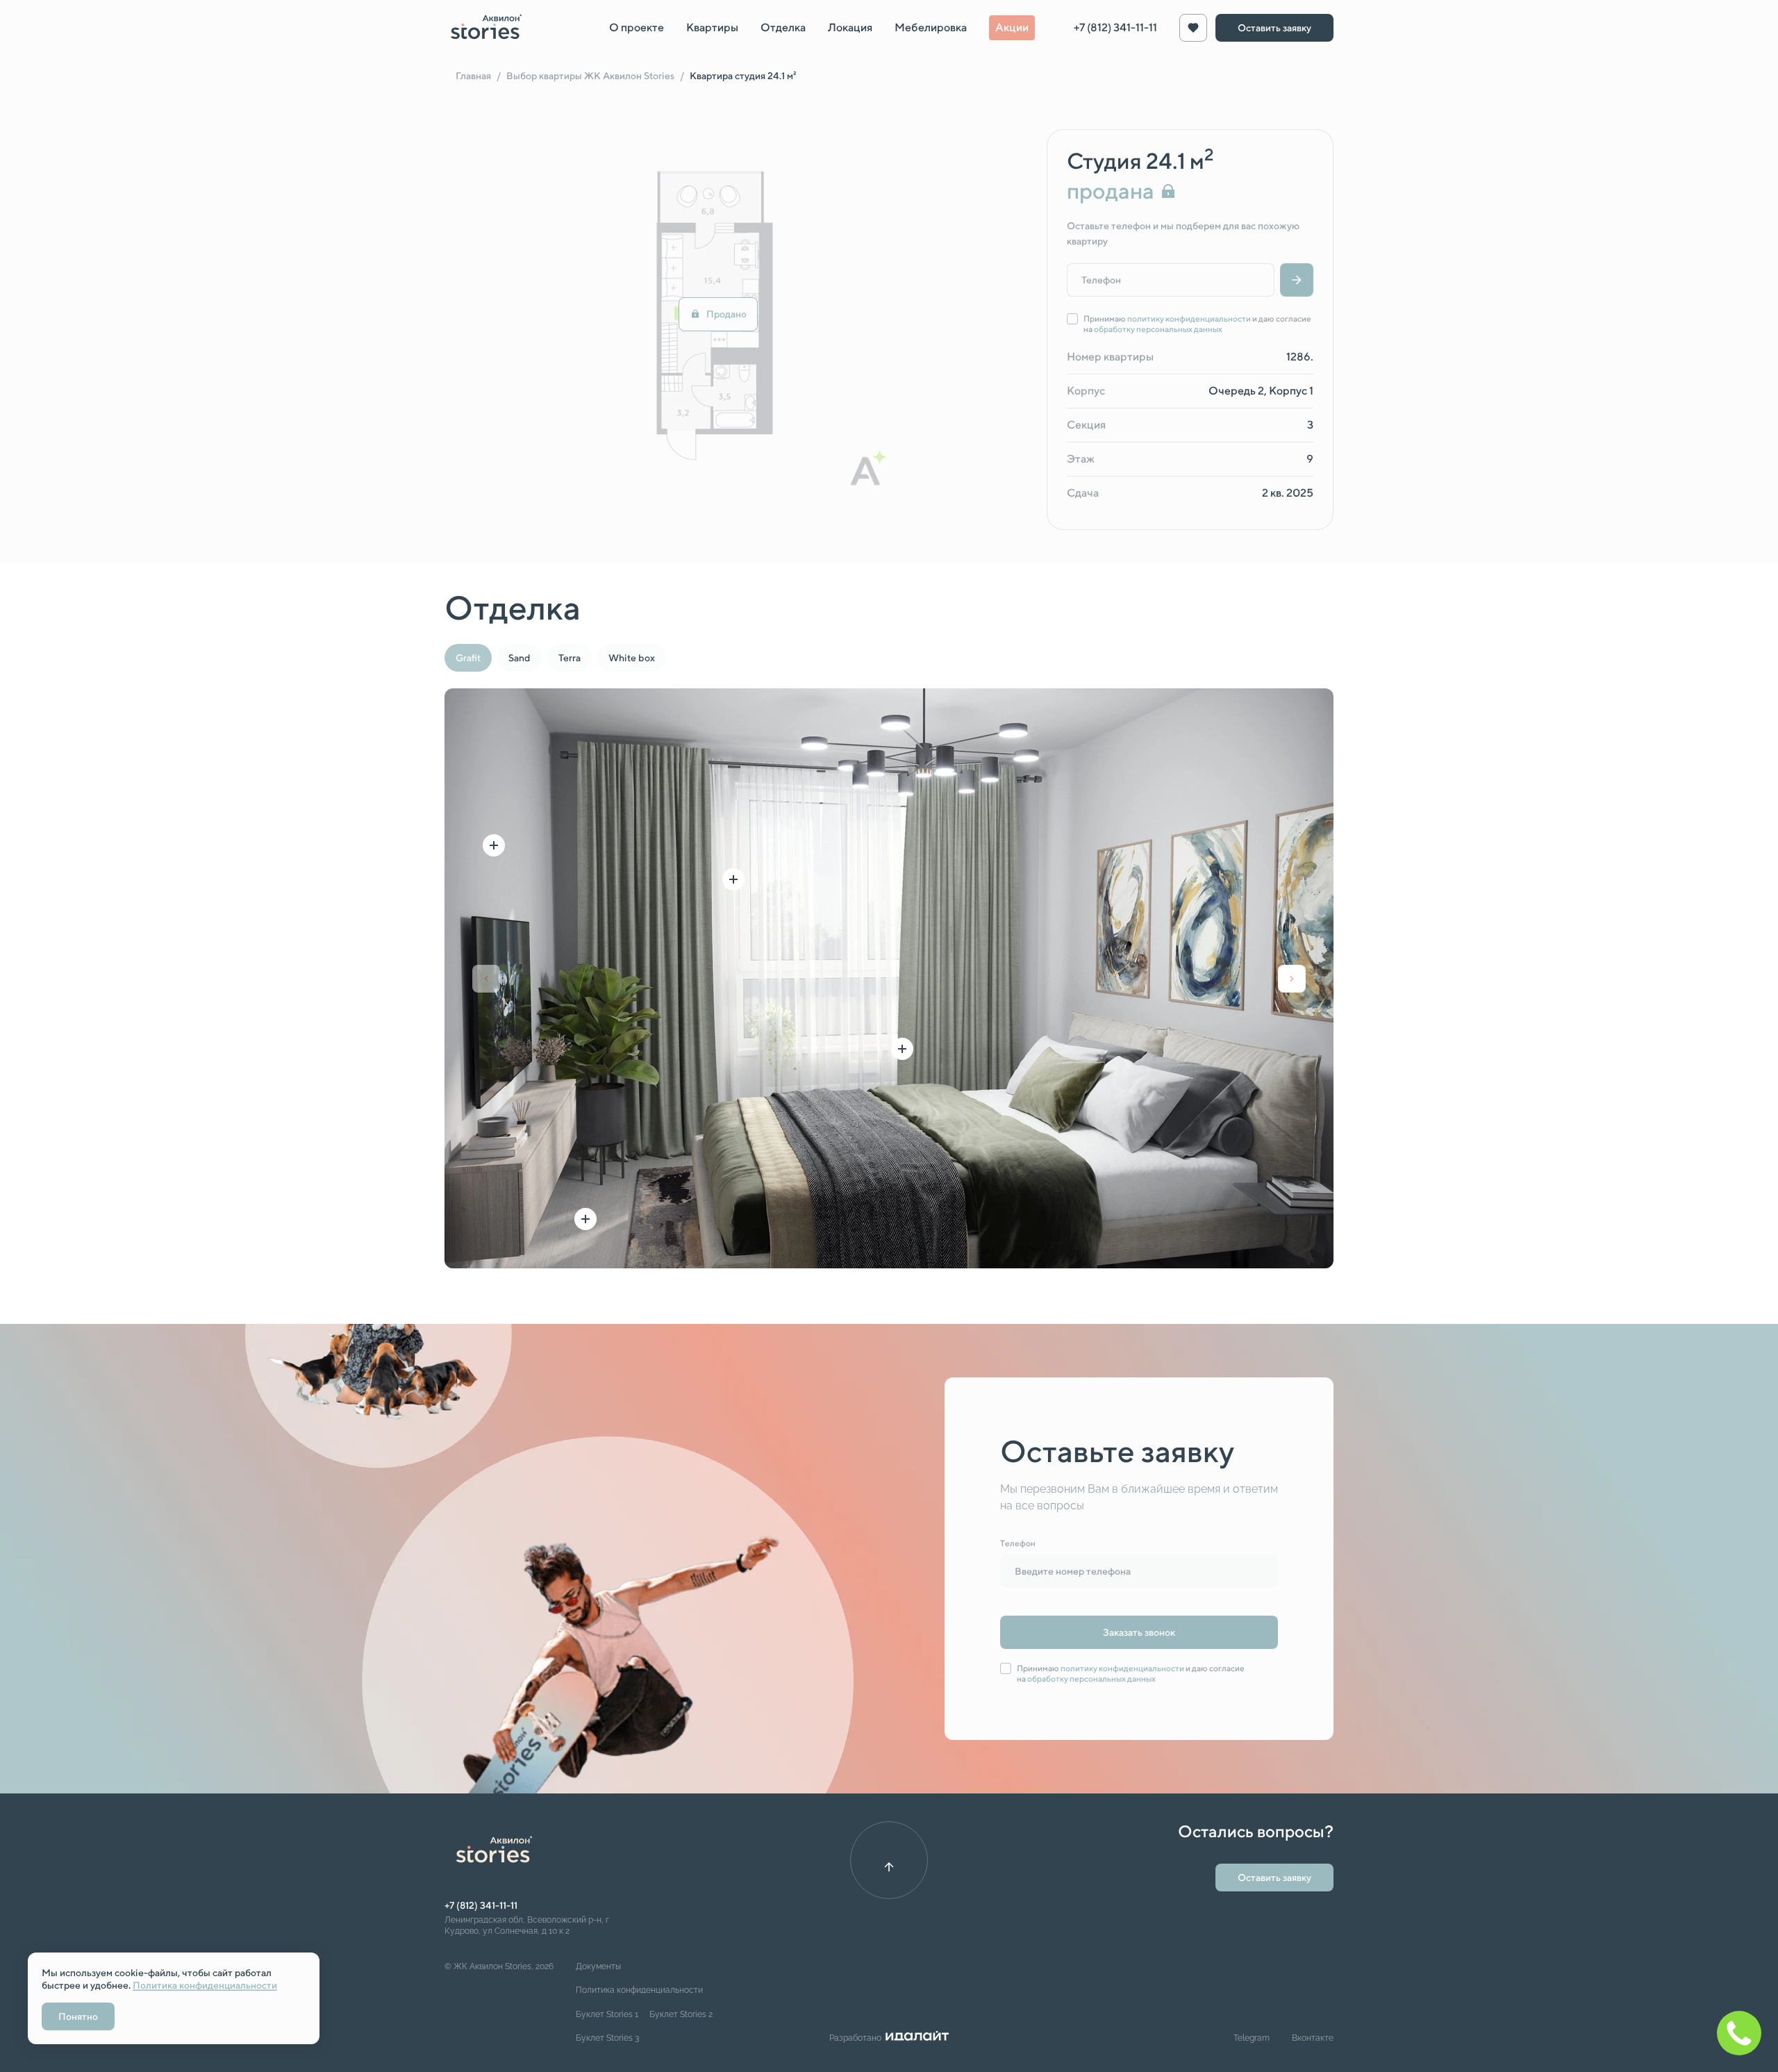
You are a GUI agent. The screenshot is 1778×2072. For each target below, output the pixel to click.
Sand (520, 658)
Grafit (468, 658)
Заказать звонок (1139, 1632)
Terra (570, 658)
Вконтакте (1313, 2038)
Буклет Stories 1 (607, 2014)
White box (632, 658)
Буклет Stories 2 (681, 2014)
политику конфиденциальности (1189, 318)
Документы (598, 1966)
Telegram (1252, 2038)
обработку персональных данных (1158, 329)
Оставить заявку (1274, 28)
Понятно (78, 2016)
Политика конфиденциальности (639, 1990)
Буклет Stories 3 (607, 2038)
